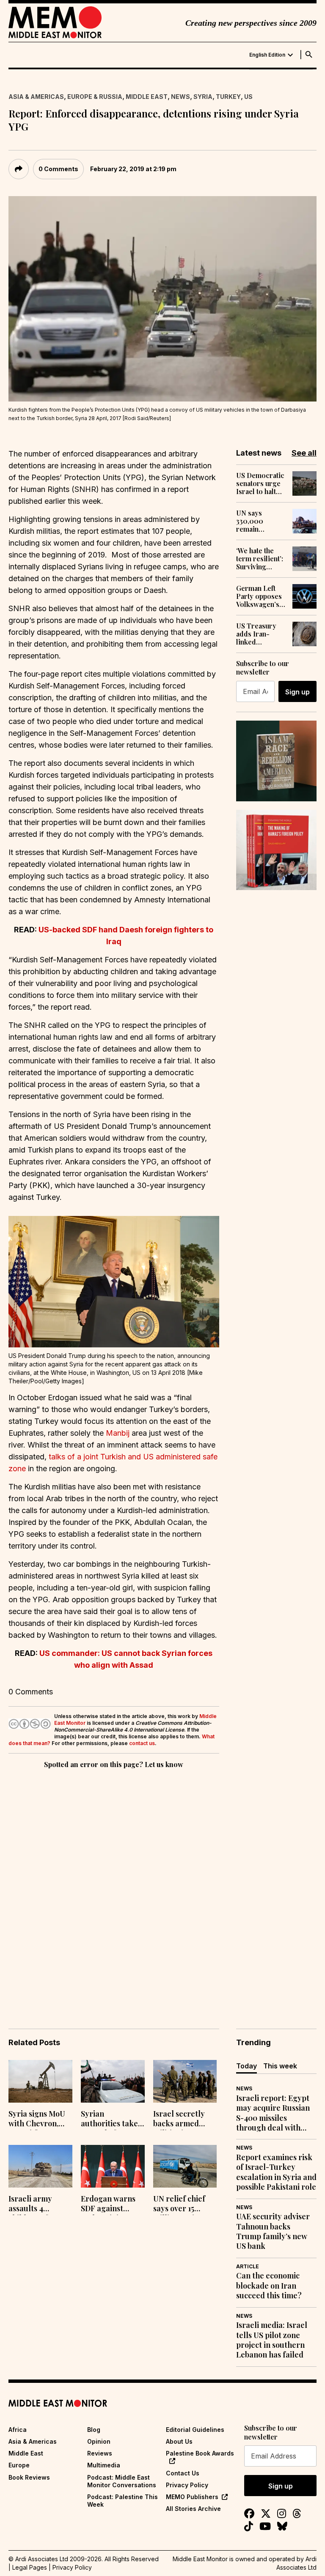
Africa (18, 2430)
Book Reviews (29, 2477)
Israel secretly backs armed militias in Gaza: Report (181, 2120)
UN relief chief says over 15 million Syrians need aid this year (185, 2204)
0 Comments (58, 169)
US (248, 97)
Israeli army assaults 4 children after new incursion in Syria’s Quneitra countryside (38, 2204)
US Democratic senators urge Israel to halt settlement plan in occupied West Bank (260, 484)
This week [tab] (280, 2066)
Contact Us (183, 2473)
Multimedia (104, 2465)
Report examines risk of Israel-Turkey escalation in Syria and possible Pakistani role (276, 2172)
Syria (203, 97)
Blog (94, 2430)
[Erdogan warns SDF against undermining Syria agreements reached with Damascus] (113, 2166)
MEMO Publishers (192, 2497)
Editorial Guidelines (195, 2430)
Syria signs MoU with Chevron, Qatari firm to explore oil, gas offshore (37, 2120)
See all (304, 453)
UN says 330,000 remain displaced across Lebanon (252, 521)
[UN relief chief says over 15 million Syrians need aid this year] (185, 2166)
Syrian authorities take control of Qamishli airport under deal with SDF (110, 2120)
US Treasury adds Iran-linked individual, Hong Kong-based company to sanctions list (261, 634)
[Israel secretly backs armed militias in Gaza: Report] (185, 2081)
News (180, 97)
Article (248, 2266)
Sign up (297, 692)
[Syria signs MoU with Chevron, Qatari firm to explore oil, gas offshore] (40, 2081)
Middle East (147, 97)
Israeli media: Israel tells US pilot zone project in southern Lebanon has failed (272, 2340)
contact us (142, 1743)
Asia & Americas (36, 97)
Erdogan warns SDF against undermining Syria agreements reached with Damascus (113, 2204)
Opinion (99, 2441)
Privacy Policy (187, 2485)
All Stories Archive (193, 2509)
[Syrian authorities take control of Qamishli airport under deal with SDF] (113, 2081)
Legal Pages (30, 2567)
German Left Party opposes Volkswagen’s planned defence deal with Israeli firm (259, 596)
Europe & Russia (95, 97)
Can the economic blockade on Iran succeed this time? (269, 2286)
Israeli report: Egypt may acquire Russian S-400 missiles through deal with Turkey (273, 2113)
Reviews (100, 2453)
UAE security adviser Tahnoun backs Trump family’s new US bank (273, 2231)
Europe (19, 2465)
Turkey (228, 97)
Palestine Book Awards (200, 2453)
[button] (114, 1281)
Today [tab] (247, 2066)
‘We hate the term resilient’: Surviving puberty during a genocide (260, 559)
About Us (179, 2441)
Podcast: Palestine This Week (123, 2501)
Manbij (118, 1433)
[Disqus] (114, 1887)
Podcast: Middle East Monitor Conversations (122, 2481)
